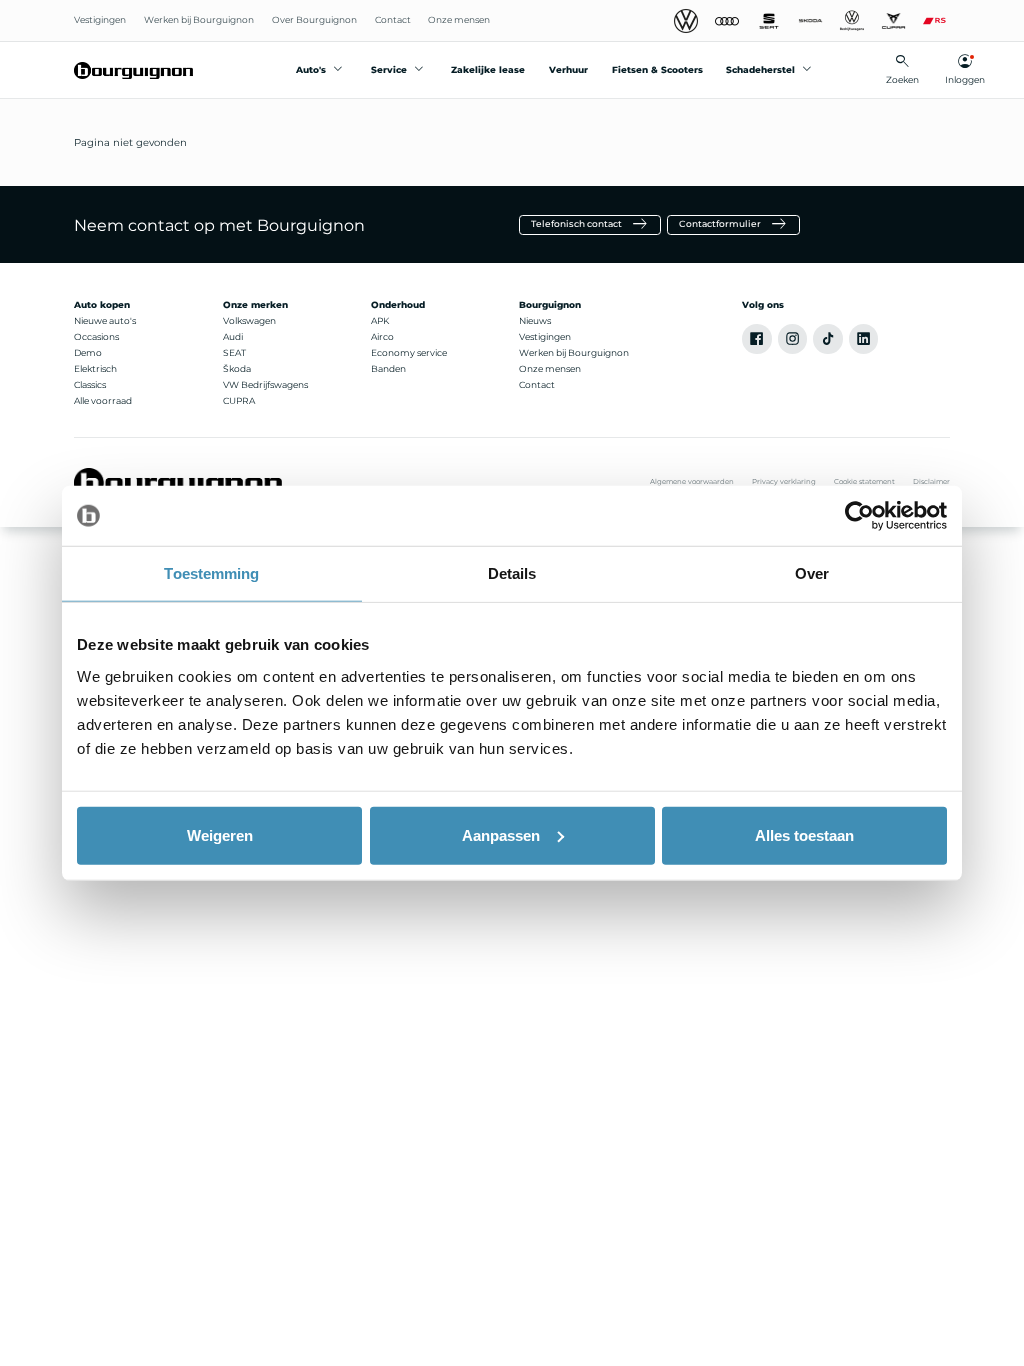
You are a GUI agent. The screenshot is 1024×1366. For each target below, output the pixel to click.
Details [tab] (512, 573)
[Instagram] (793, 339)
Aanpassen (501, 834)
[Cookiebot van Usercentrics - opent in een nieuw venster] (859, 516)
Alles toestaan (804, 834)
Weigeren (220, 834)
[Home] (133, 70)
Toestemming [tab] (211, 573)
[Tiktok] (828, 339)
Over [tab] (812, 573)
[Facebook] (757, 339)
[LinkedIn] (864, 339)
